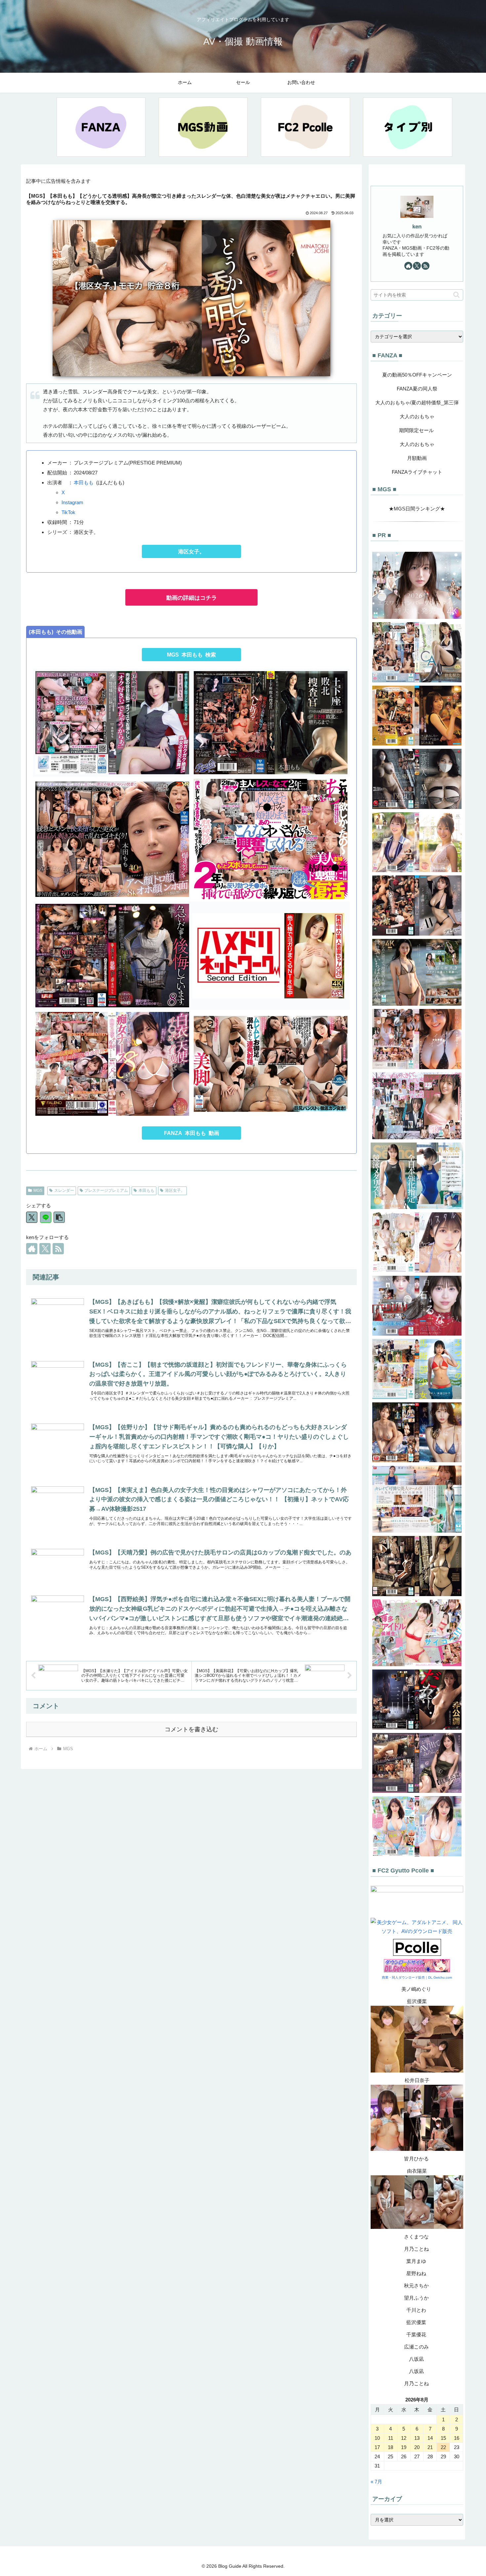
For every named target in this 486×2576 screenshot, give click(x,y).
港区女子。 (191, 552)
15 (443, 2438)
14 (430, 2438)
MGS (38, 1190)
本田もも (84, 483)
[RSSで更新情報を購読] (58, 1249)
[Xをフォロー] (45, 1249)
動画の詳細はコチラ (192, 598)
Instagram (72, 502)
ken (417, 226)
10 (377, 2438)
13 (417, 2438)
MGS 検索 (191, 655)
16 (457, 2438)
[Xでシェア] (32, 1217)
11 (391, 2438)
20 (417, 2447)
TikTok (68, 512)
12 (404, 2438)
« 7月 (376, 2482)
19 (404, 2447)
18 (390, 2447)
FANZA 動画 (192, 1133)
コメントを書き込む (191, 1729)
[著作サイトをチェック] (32, 1249)
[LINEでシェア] (46, 1217)
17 (377, 2447)
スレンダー (64, 1190)
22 (443, 2447)
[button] (59, 1217)
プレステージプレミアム (106, 1190)
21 (430, 2447)
